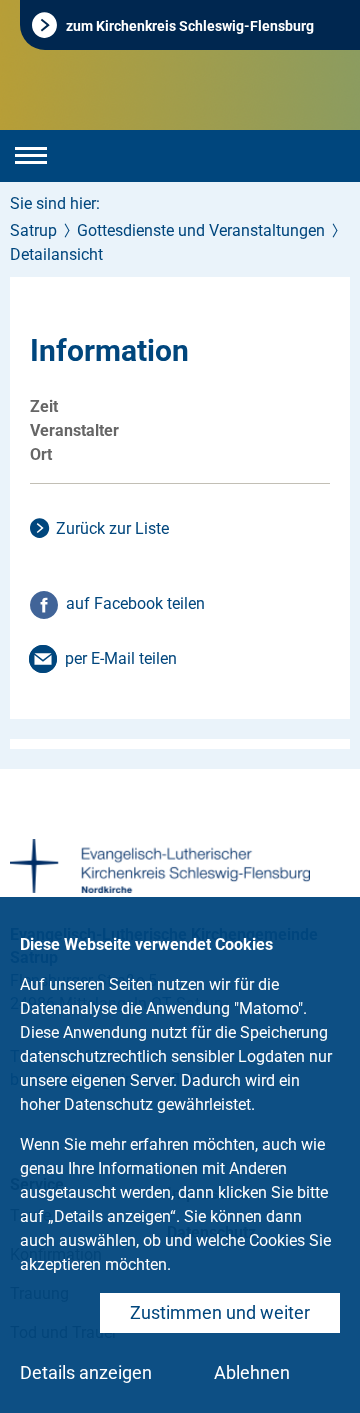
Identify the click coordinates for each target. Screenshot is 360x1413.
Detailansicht (56, 254)
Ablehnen (252, 1372)
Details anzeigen (86, 1372)
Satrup (33, 230)
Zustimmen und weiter (220, 1312)
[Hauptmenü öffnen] (31, 156)
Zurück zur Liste (112, 528)
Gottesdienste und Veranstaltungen (201, 230)
